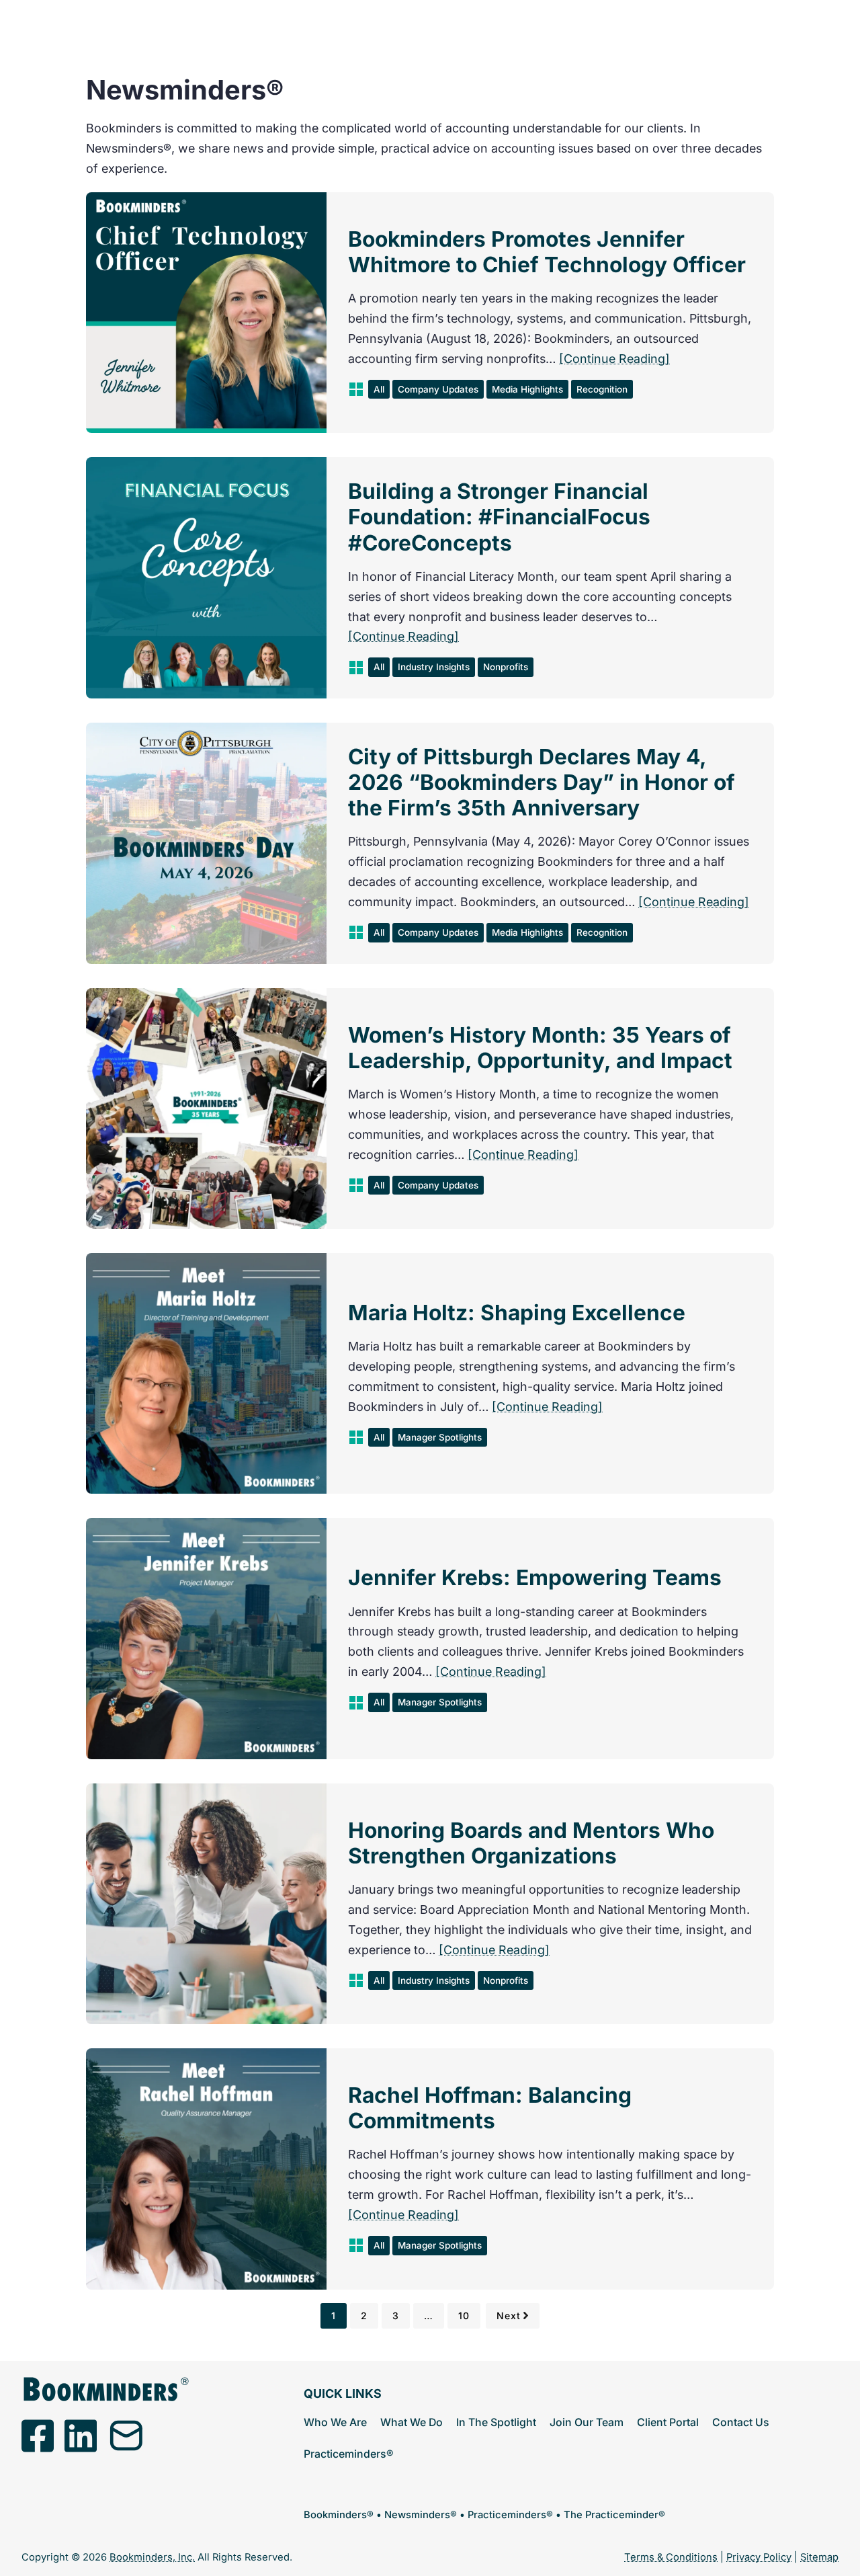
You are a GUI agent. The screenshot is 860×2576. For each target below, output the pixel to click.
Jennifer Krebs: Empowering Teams (535, 1578)
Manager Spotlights (440, 1437)
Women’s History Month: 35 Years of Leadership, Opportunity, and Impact (540, 1048)
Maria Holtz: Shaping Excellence (517, 1313)
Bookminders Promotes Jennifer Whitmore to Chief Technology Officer (547, 252)
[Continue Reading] (614, 359)
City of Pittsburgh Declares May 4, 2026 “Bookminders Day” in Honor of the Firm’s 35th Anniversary (542, 782)
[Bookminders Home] (105, 2389)
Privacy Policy (759, 2557)
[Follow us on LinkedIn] (81, 2436)
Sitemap (819, 2557)
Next (509, 2316)
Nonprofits (506, 667)
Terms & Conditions (671, 2557)
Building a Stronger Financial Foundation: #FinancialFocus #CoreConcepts (499, 517)
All (379, 389)
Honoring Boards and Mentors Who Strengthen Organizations (531, 1843)
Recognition (602, 389)
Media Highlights (527, 389)
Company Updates (438, 389)
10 (464, 2316)
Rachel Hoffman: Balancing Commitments (490, 2108)
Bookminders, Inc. (152, 2557)
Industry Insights (434, 667)
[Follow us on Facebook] (38, 2436)
